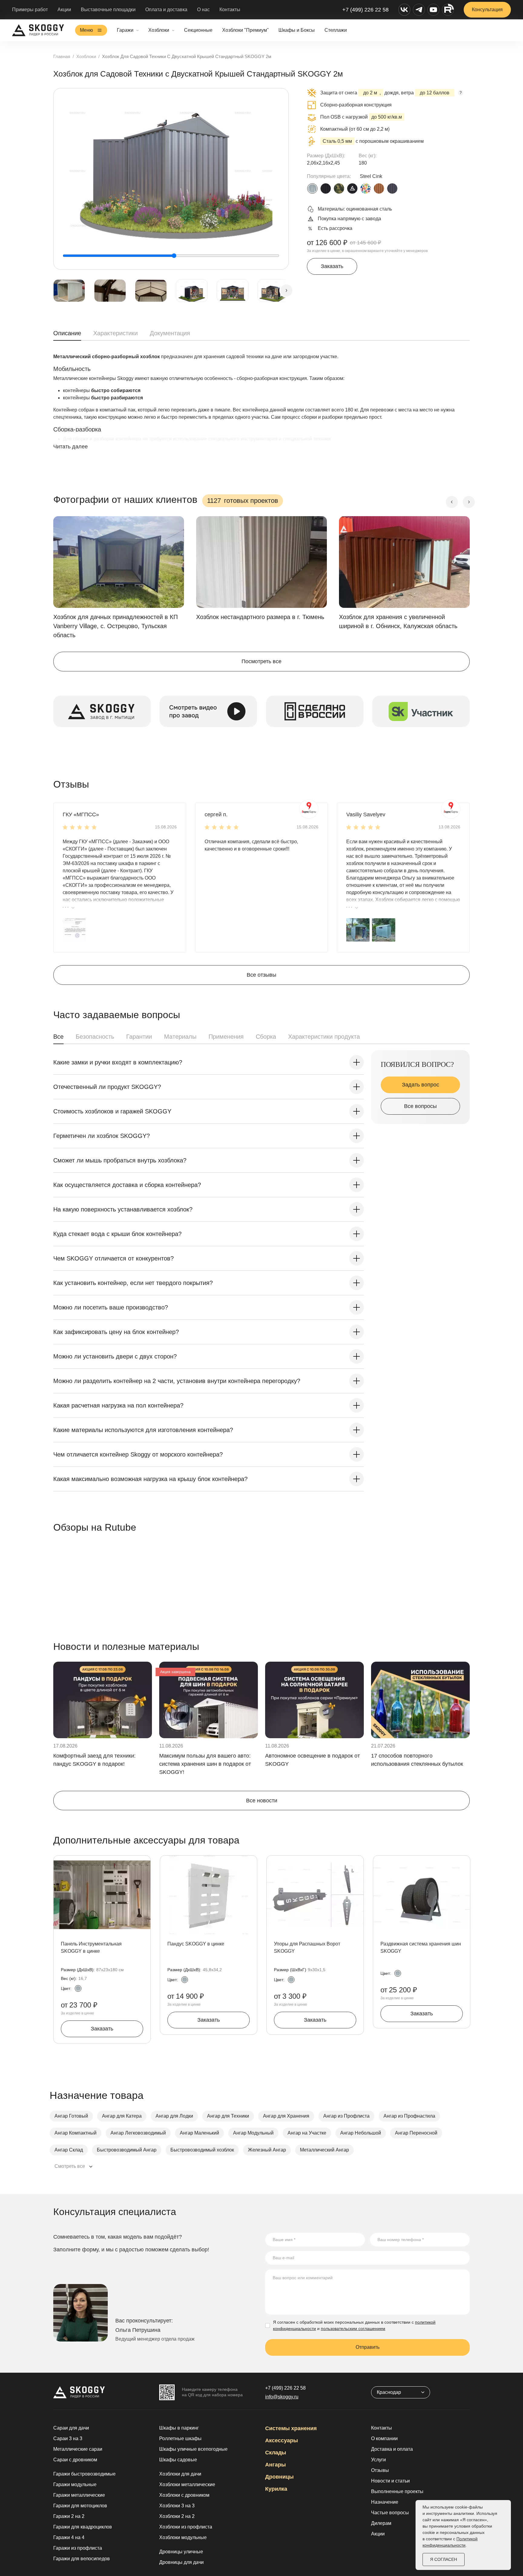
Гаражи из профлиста (78, 2548)
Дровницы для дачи (181, 2562)
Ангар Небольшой (361, 2133)
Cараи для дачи (71, 2428)
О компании (384, 2438)
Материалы (180, 1037)
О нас (203, 10)
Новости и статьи (390, 2481)
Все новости (262, 1801)
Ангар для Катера (122, 2116)
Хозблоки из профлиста (186, 2527)
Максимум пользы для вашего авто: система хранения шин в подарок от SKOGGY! (205, 1764)
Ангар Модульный (253, 2133)
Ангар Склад (69, 2150)
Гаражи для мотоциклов (80, 2506)
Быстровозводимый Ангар (127, 2150)
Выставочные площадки (108, 10)
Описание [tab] (67, 333)
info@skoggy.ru (282, 2397)
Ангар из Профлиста (346, 2116)
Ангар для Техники (228, 2116)
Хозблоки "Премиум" (245, 30)
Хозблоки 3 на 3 (177, 2506)
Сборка (266, 1037)
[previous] (452, 502)
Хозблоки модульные (183, 2537)
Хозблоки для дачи (180, 2474)
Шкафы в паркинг (179, 2428)
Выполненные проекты (397, 2491)
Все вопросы (420, 1106)
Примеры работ (30, 10)
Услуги (378, 2460)
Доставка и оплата (392, 2449)
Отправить (368, 2347)
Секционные (198, 30)
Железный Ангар (267, 2150)
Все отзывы (261, 975)
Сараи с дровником (75, 2460)
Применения (226, 1037)
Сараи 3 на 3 (68, 2438)
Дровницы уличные (181, 2552)
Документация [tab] (170, 333)
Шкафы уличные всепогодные (193, 2449)
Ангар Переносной (416, 2133)
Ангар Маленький (199, 2133)
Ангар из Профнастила (409, 2116)
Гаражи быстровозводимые (84, 2474)
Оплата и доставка (166, 10)
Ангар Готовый (71, 2116)
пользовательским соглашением (353, 2329)
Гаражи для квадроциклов (83, 2527)
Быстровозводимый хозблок (202, 2150)
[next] (286, 290)
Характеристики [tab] (115, 333)
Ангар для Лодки (174, 2116)
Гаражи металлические (79, 2495)
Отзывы (380, 2470)
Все (58, 1037)
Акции (64, 10)
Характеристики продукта (324, 1037)
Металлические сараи (78, 2449)
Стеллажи (336, 30)
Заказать (332, 266)
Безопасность (95, 1037)
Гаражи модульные (75, 2484)
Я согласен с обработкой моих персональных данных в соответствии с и (354, 2325)
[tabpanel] (261, 408)
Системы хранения (291, 2428)
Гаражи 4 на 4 (69, 2537)
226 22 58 (285, 2388)
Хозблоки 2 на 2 (177, 2516)
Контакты (230, 10)
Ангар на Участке (307, 2133)
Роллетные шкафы (180, 2438)
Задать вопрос (421, 1085)
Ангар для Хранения (286, 2116)
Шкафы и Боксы (297, 30)
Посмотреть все (261, 661)
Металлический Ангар (324, 2150)
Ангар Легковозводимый (138, 2133)
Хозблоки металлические (187, 2484)
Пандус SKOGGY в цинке (196, 1944)
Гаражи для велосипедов (82, 2559)
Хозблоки (159, 30)
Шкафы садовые (178, 2460)
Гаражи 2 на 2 (69, 2516)
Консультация (487, 10)
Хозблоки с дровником (184, 2495)
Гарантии (139, 1037)
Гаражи (125, 30)
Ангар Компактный (76, 2133)
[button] (74, 930)
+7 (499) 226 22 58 (365, 10)
